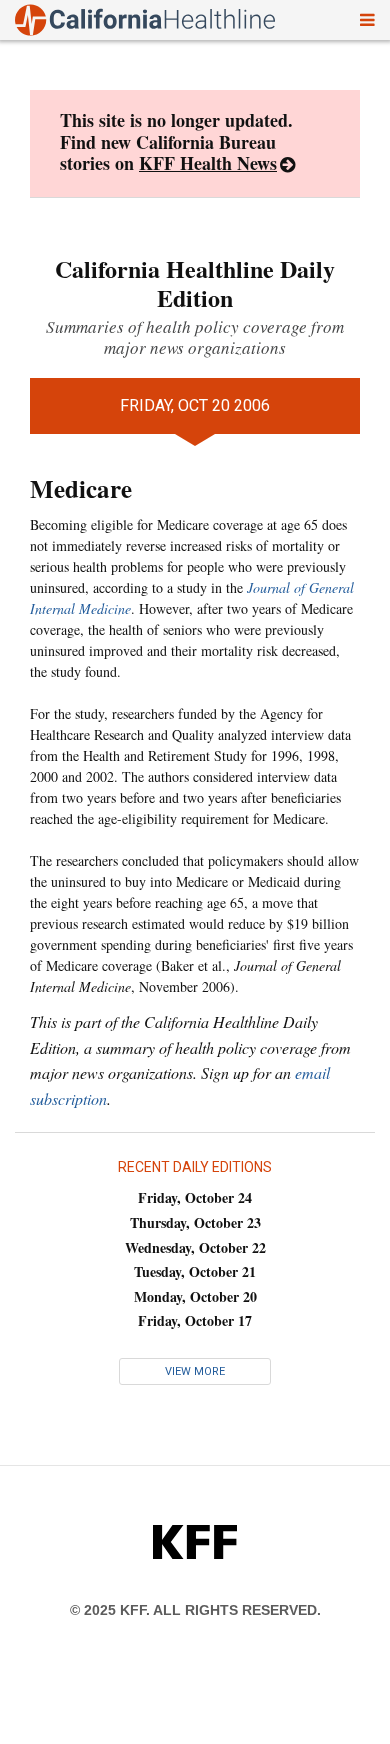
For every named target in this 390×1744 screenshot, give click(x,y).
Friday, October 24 (195, 1197)
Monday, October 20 (195, 1296)
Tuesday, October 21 (195, 1271)
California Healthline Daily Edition (195, 283)
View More (195, 1371)
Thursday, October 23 (195, 1222)
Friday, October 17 (195, 1320)
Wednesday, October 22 (195, 1247)
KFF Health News (208, 163)
